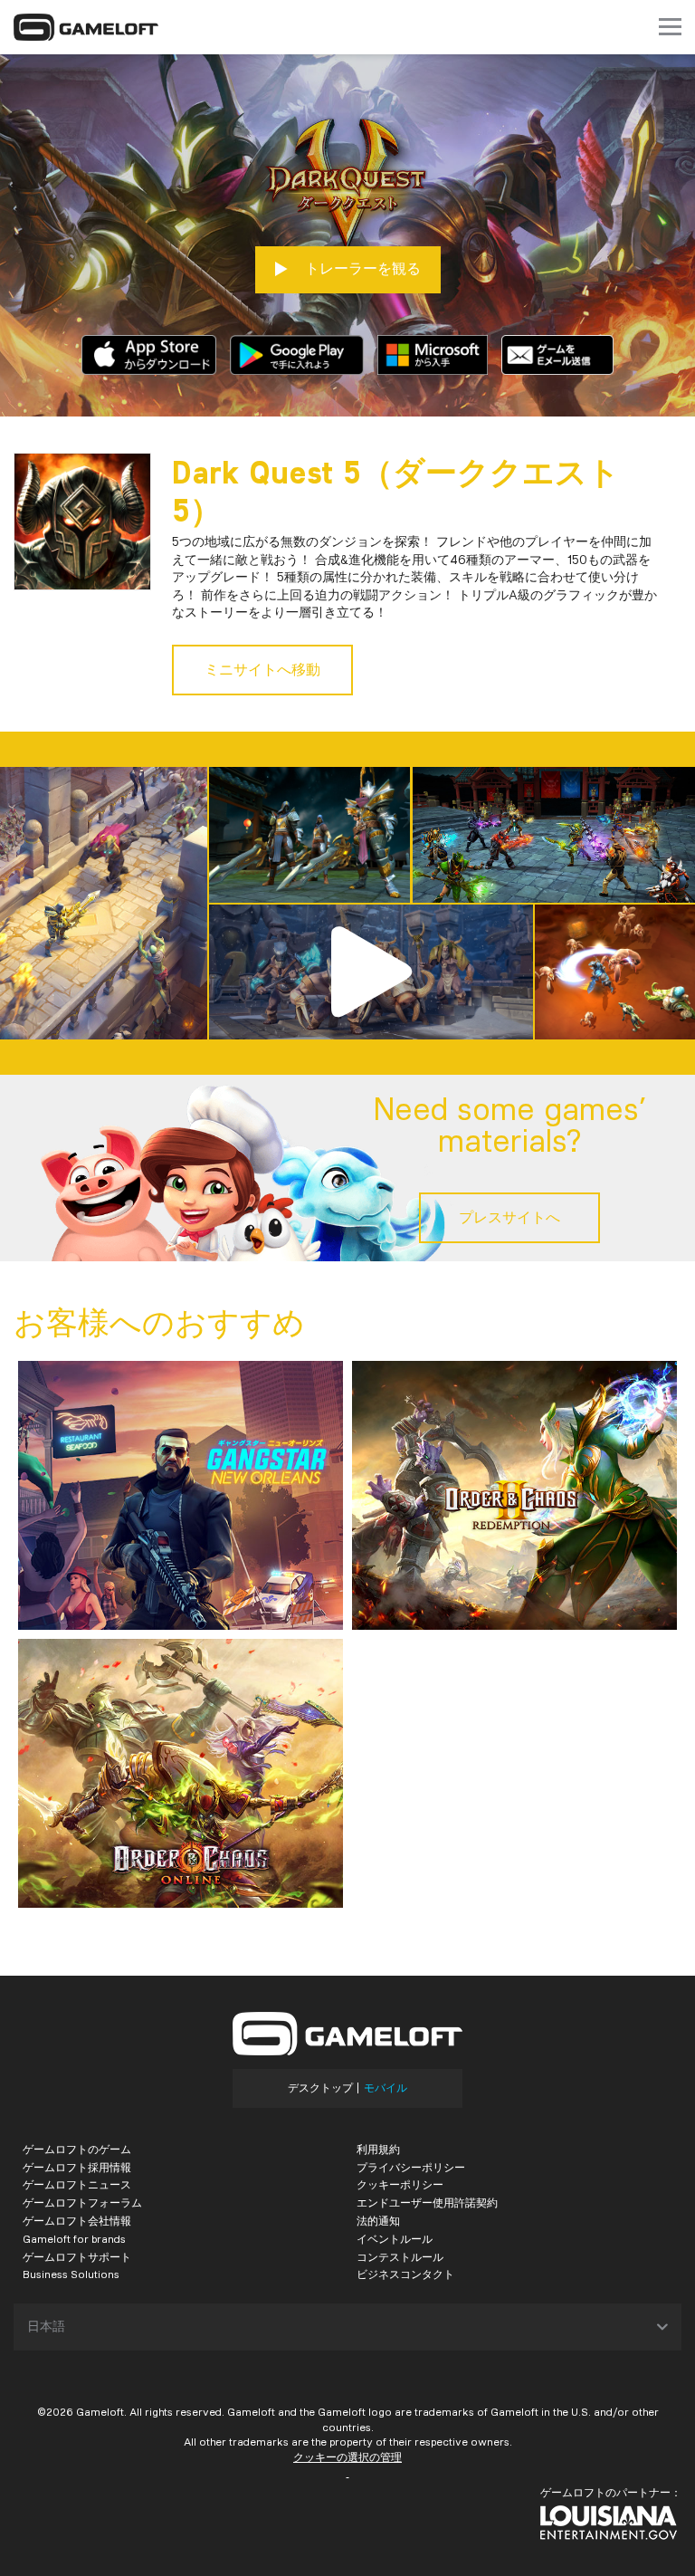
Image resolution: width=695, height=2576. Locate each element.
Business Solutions (71, 2274)
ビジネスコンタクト (405, 2274)
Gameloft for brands (74, 2239)
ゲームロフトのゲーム (77, 2149)
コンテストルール (400, 2257)
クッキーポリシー (400, 2184)
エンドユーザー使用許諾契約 (427, 2203)
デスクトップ (320, 2088)
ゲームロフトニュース (77, 2184)
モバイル (386, 2088)
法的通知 (378, 2221)
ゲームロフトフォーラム (82, 2203)
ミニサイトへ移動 (262, 670)
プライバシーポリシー (411, 2167)
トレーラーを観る (361, 268)
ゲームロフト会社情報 (77, 2221)
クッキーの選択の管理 (347, 2457)
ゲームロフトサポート (77, 2257)
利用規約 (378, 2149)
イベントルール (395, 2239)
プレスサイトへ (509, 1217)
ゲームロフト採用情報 (77, 2167)
